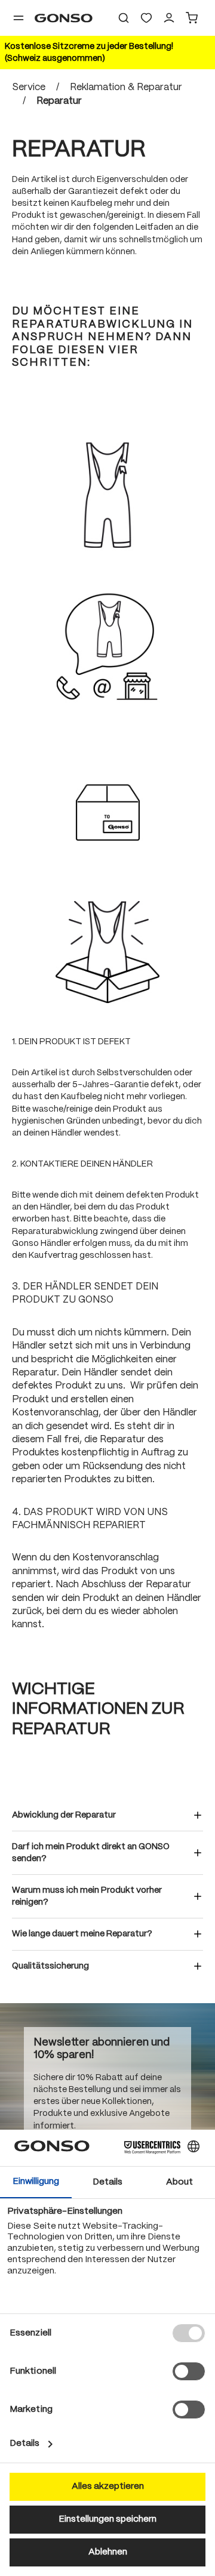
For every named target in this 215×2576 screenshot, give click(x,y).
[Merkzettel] (146, 18)
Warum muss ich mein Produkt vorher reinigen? (87, 1896)
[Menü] (19, 18)
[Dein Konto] (169, 18)
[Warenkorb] (192, 18)
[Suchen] (124, 18)
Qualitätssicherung (50, 1966)
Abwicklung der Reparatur (64, 1815)
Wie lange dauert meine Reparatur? (82, 1934)
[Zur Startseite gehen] (64, 18)
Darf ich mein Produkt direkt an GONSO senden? (91, 1853)
